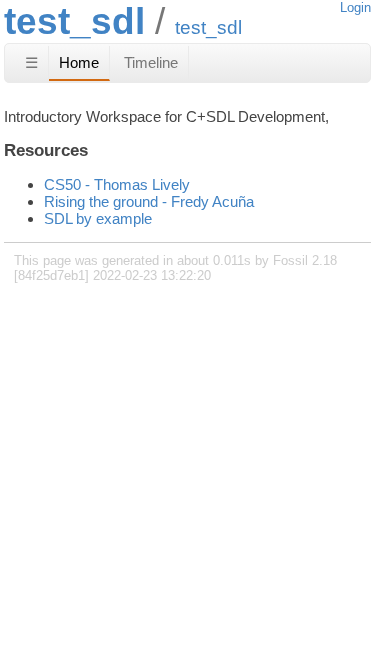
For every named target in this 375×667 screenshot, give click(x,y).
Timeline (151, 62)
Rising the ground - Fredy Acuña (149, 201)
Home (79, 62)
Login (355, 7)
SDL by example (98, 218)
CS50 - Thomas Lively (117, 184)
